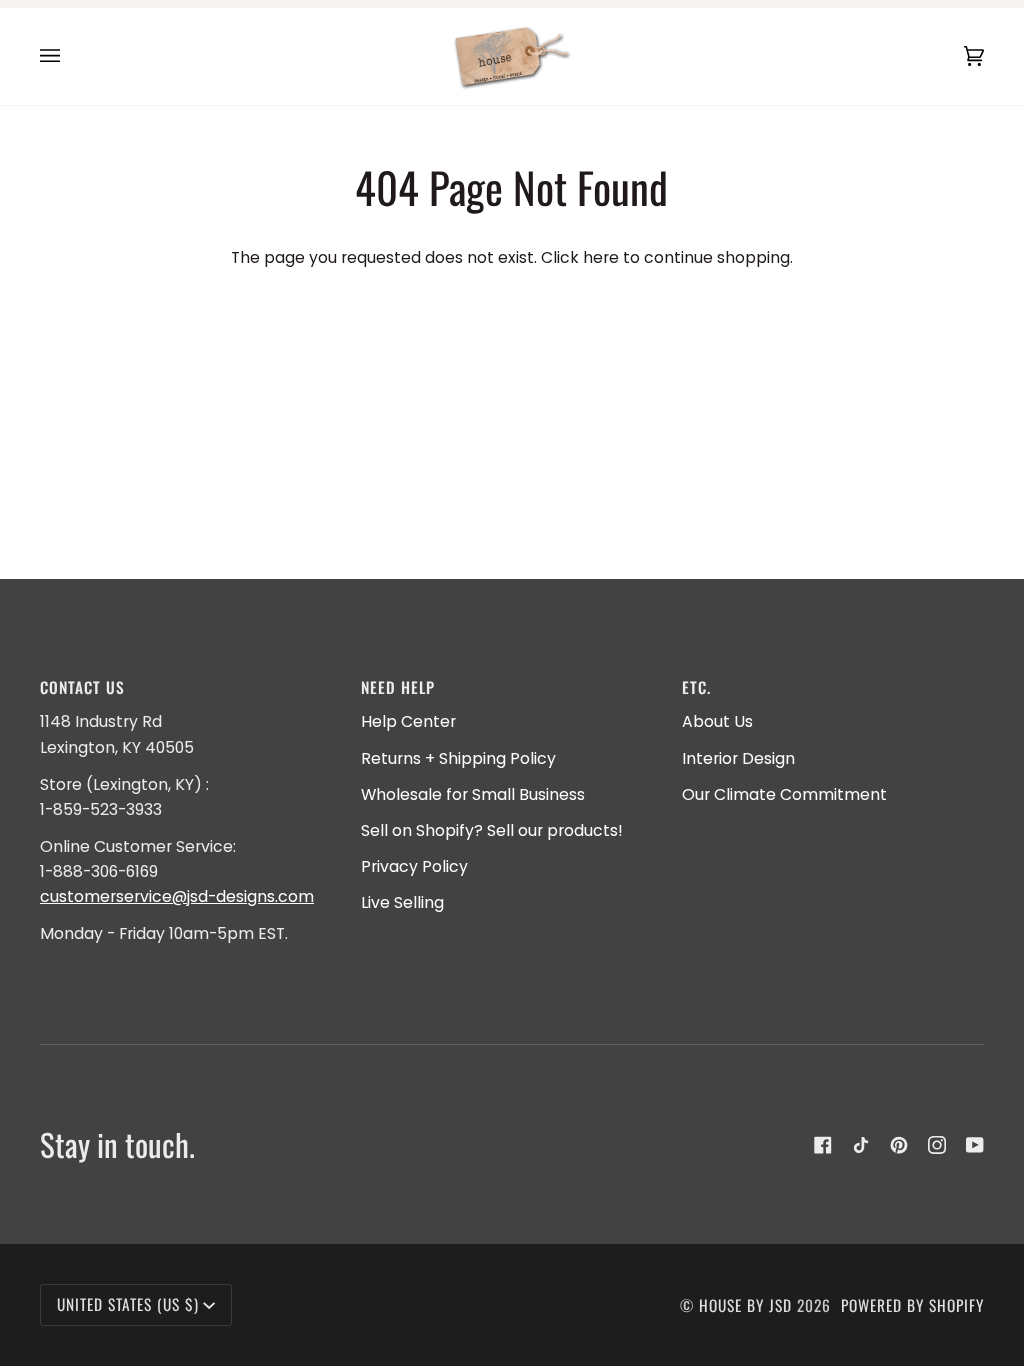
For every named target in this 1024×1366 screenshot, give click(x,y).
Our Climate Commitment (784, 794)
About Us (717, 721)
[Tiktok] (861, 1145)
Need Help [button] (398, 687)
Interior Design (738, 758)
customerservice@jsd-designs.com (177, 896)
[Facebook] (823, 1145)
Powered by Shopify (912, 1305)
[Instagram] (937, 1145)
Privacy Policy (414, 866)
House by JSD (745, 1305)
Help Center (408, 721)
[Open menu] (70, 56)
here (601, 257)
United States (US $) (128, 1304)
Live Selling (402, 902)
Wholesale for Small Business (473, 794)
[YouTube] (975, 1145)
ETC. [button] (696, 687)
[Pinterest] (899, 1145)
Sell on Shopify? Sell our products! (492, 830)
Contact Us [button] (82, 687)
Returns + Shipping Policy (458, 758)
